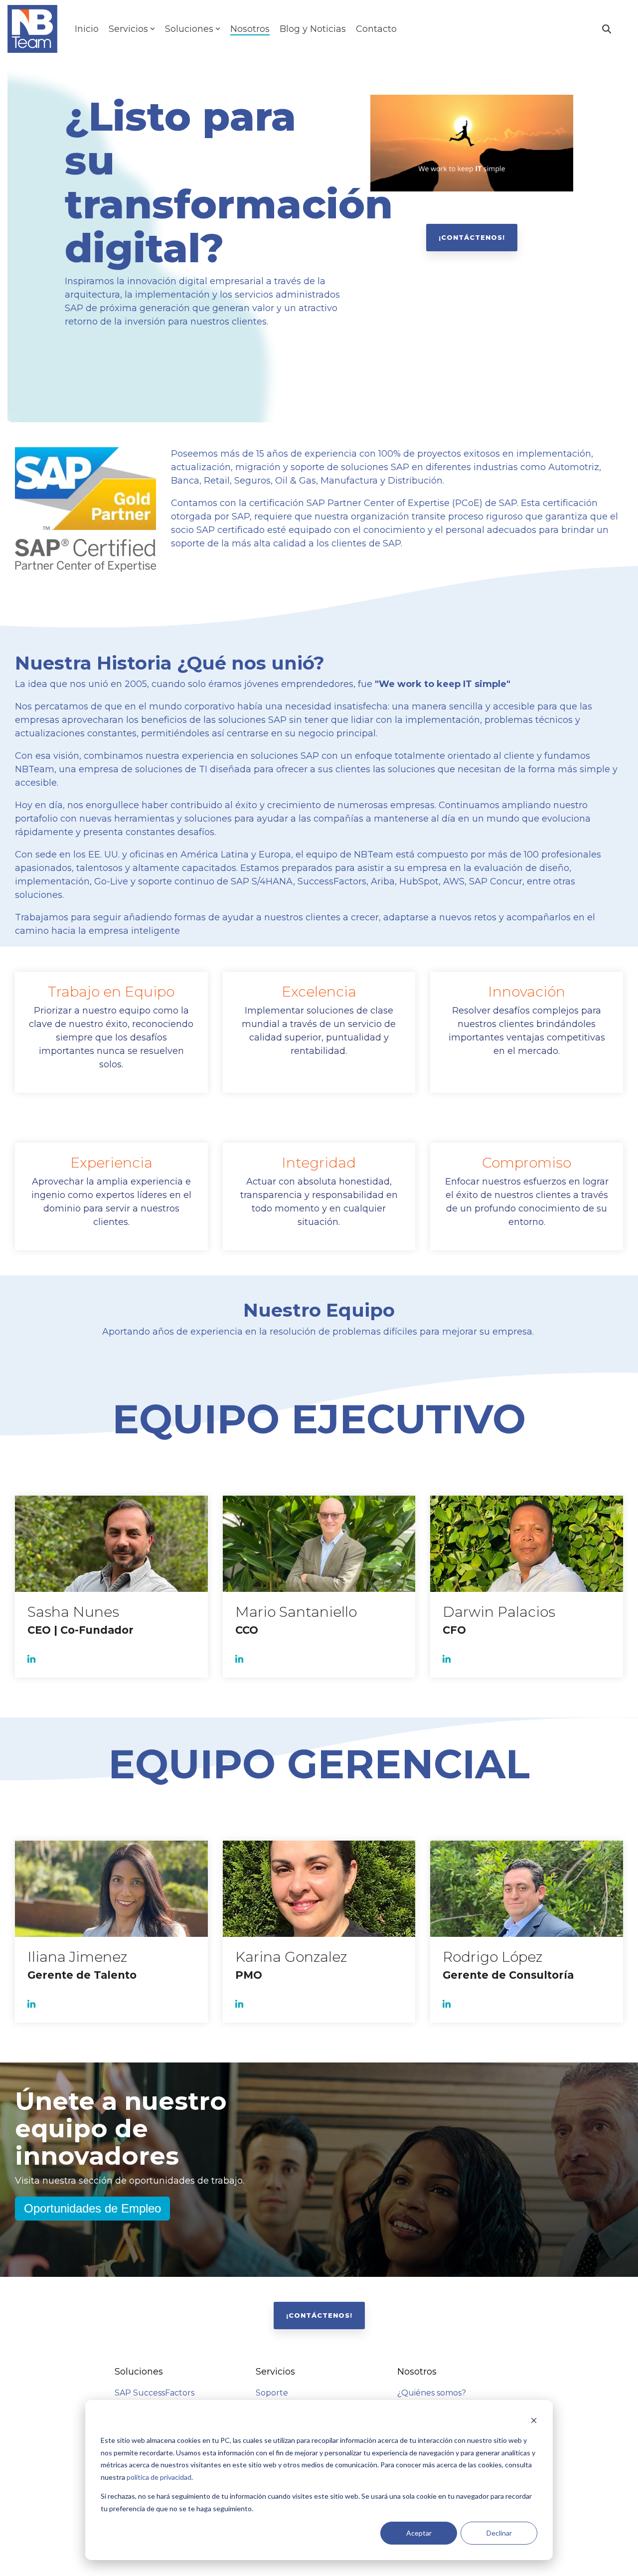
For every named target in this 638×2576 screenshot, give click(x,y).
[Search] (607, 29)
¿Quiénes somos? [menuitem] (432, 2393)
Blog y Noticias (313, 29)
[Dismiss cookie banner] (534, 2422)
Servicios (128, 29)
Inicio (87, 29)
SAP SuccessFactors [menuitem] (155, 2393)
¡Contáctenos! (472, 237)
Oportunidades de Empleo (92, 2208)
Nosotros (250, 29)
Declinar (499, 2533)
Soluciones (189, 29)
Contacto (376, 29)
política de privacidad (159, 2477)
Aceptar (419, 2533)
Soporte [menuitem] (272, 2393)
